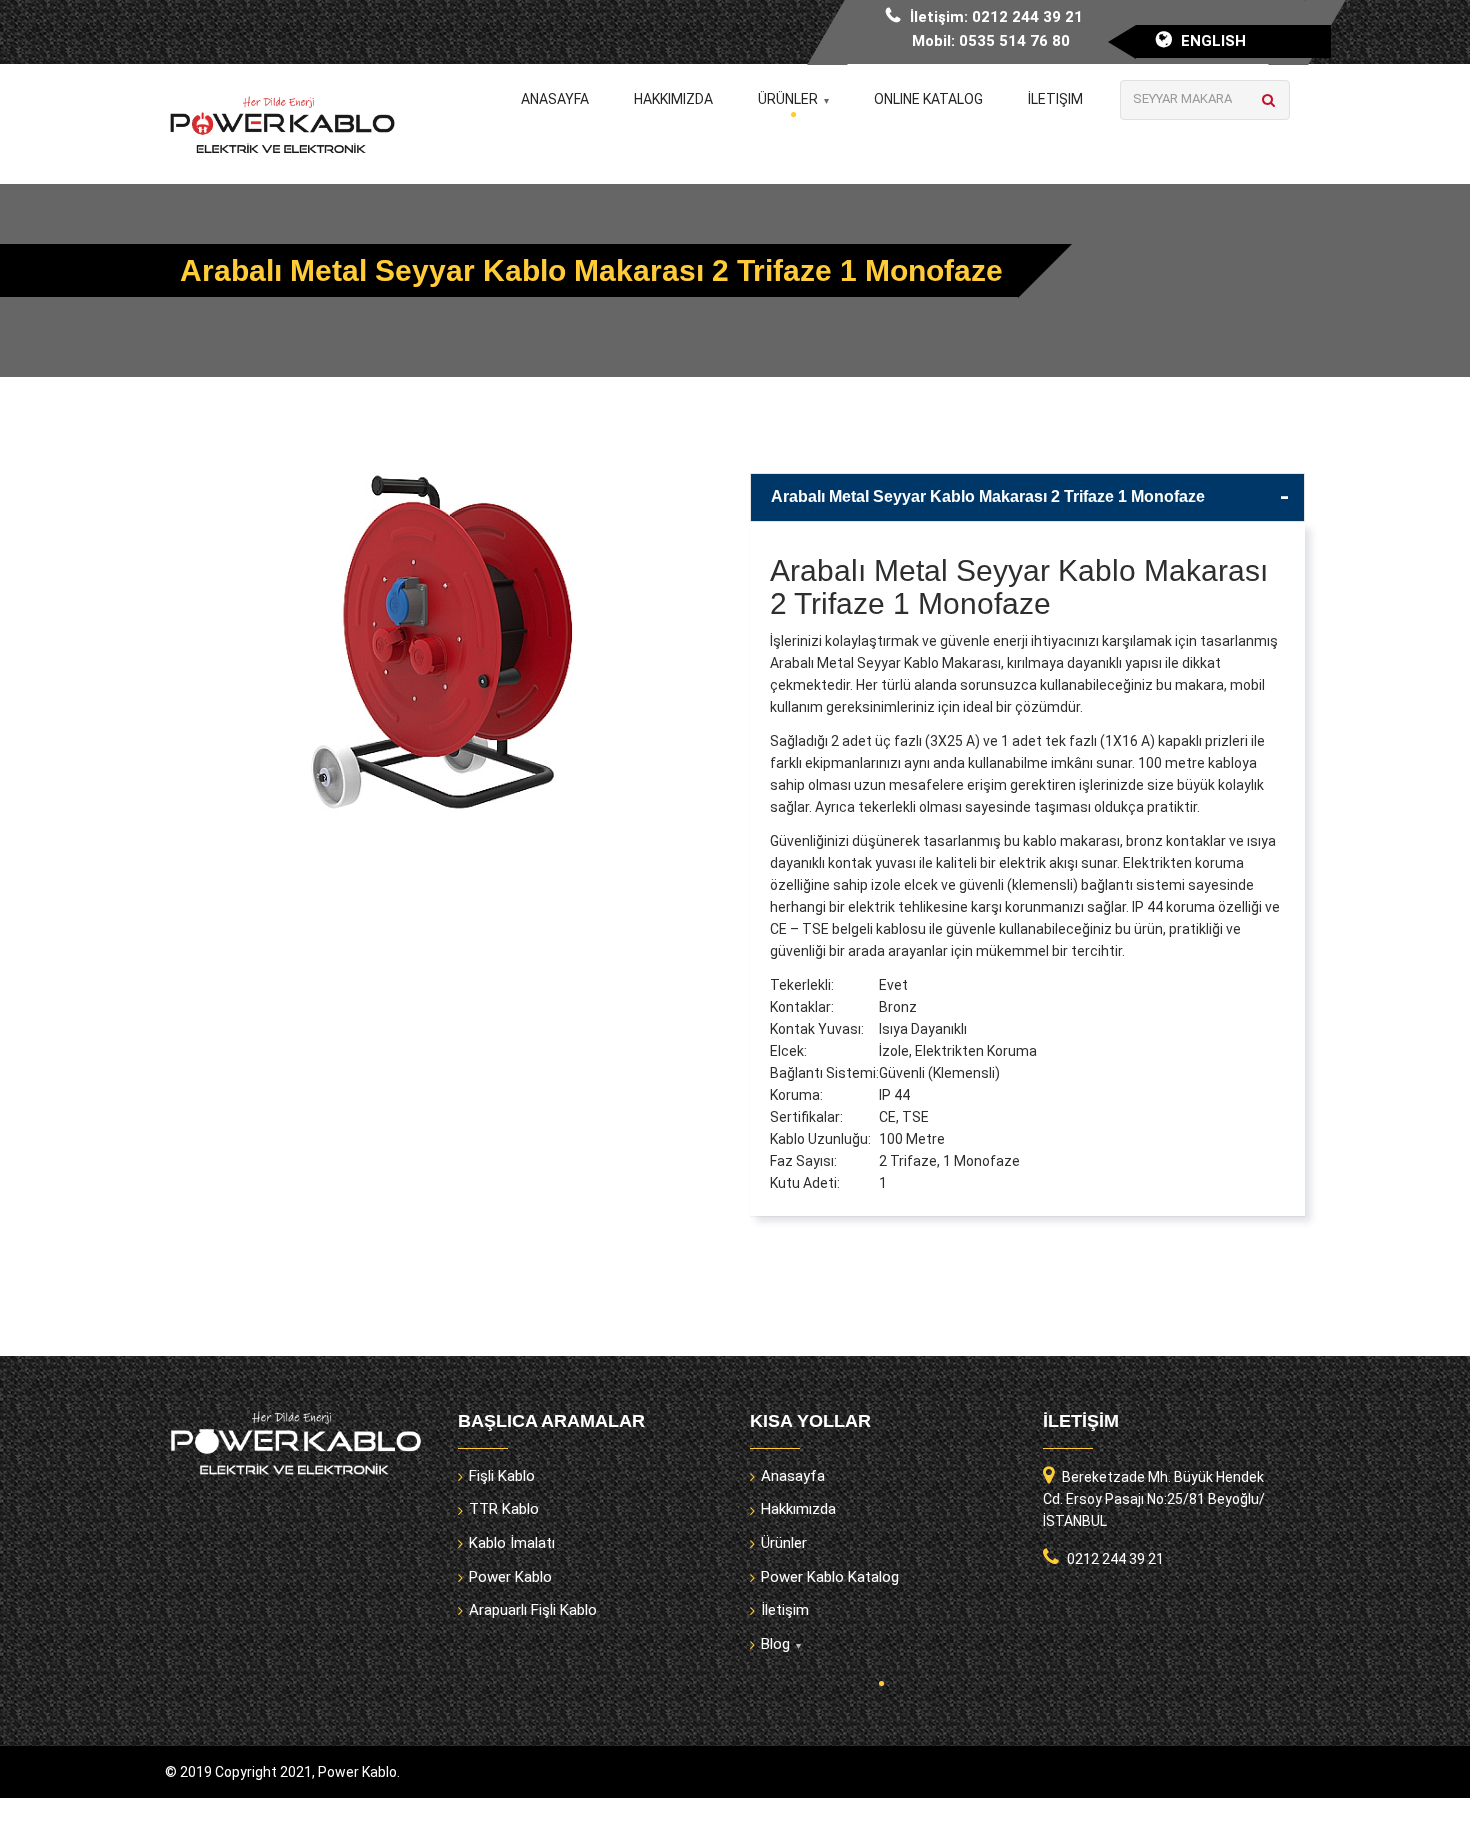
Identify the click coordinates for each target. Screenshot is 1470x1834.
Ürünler (788, 99)
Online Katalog (928, 99)
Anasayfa (555, 99)
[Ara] (1268, 100)
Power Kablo (510, 1577)
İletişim (1055, 99)
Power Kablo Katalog (830, 1577)
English (1213, 41)
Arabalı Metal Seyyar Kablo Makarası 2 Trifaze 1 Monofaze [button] (988, 496)
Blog (775, 1644)
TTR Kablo (504, 1509)
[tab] (1027, 497)
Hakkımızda (673, 99)
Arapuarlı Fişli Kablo (533, 1610)
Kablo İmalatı (512, 1543)
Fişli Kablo (502, 1476)
